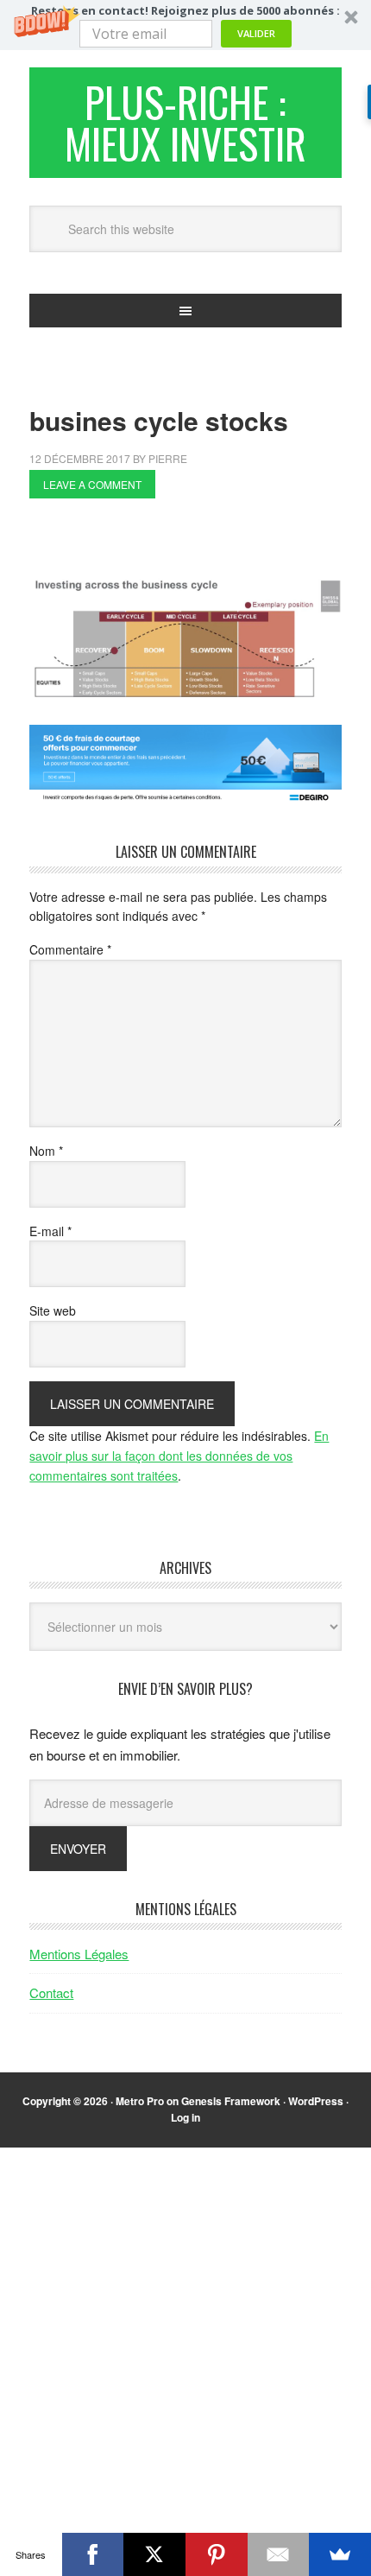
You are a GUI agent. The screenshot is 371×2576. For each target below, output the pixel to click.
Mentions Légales (79, 1954)
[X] (154, 2554)
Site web (53, 1310)
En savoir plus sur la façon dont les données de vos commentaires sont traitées (179, 1456)
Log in (185, 2117)
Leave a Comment (92, 484)
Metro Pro (140, 2101)
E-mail (50, 1231)
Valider (256, 33)
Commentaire (70, 949)
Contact (51, 1992)
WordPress (316, 2101)
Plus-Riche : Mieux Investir (185, 122)
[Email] (279, 2554)
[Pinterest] (217, 2554)
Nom (46, 1151)
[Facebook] (93, 2554)
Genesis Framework (231, 2101)
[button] (185, 25)
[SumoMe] (340, 2554)
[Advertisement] (200, 542)
